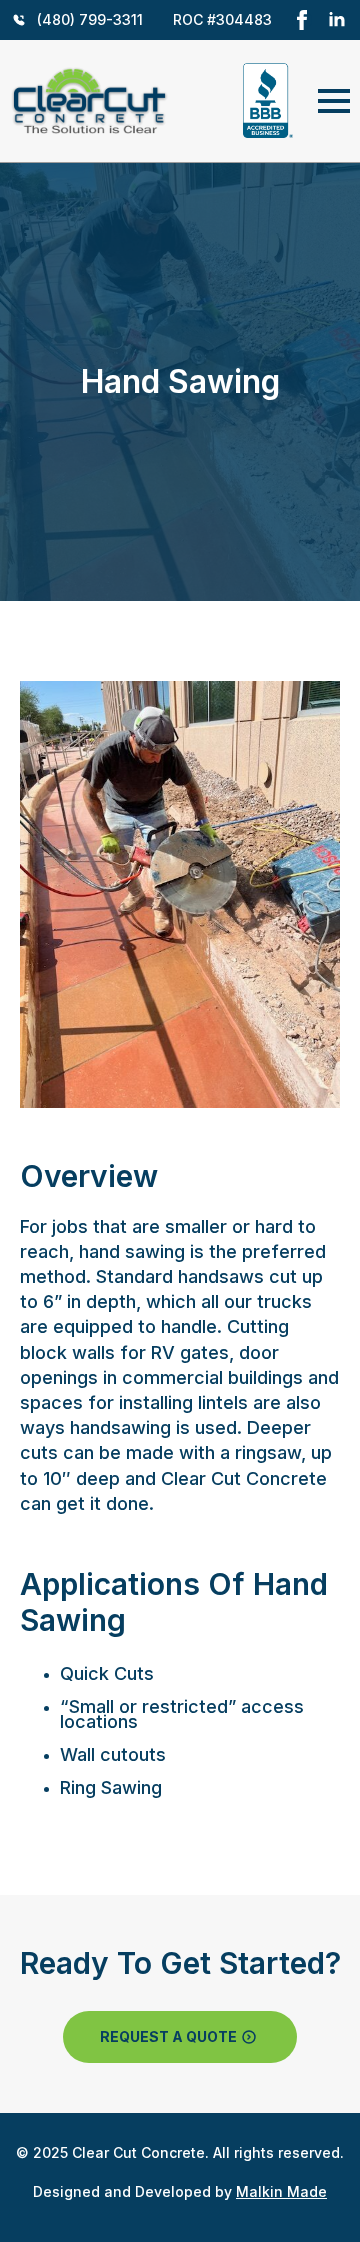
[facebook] (302, 20)
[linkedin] (337, 20)
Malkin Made (281, 2191)
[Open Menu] (334, 101)
